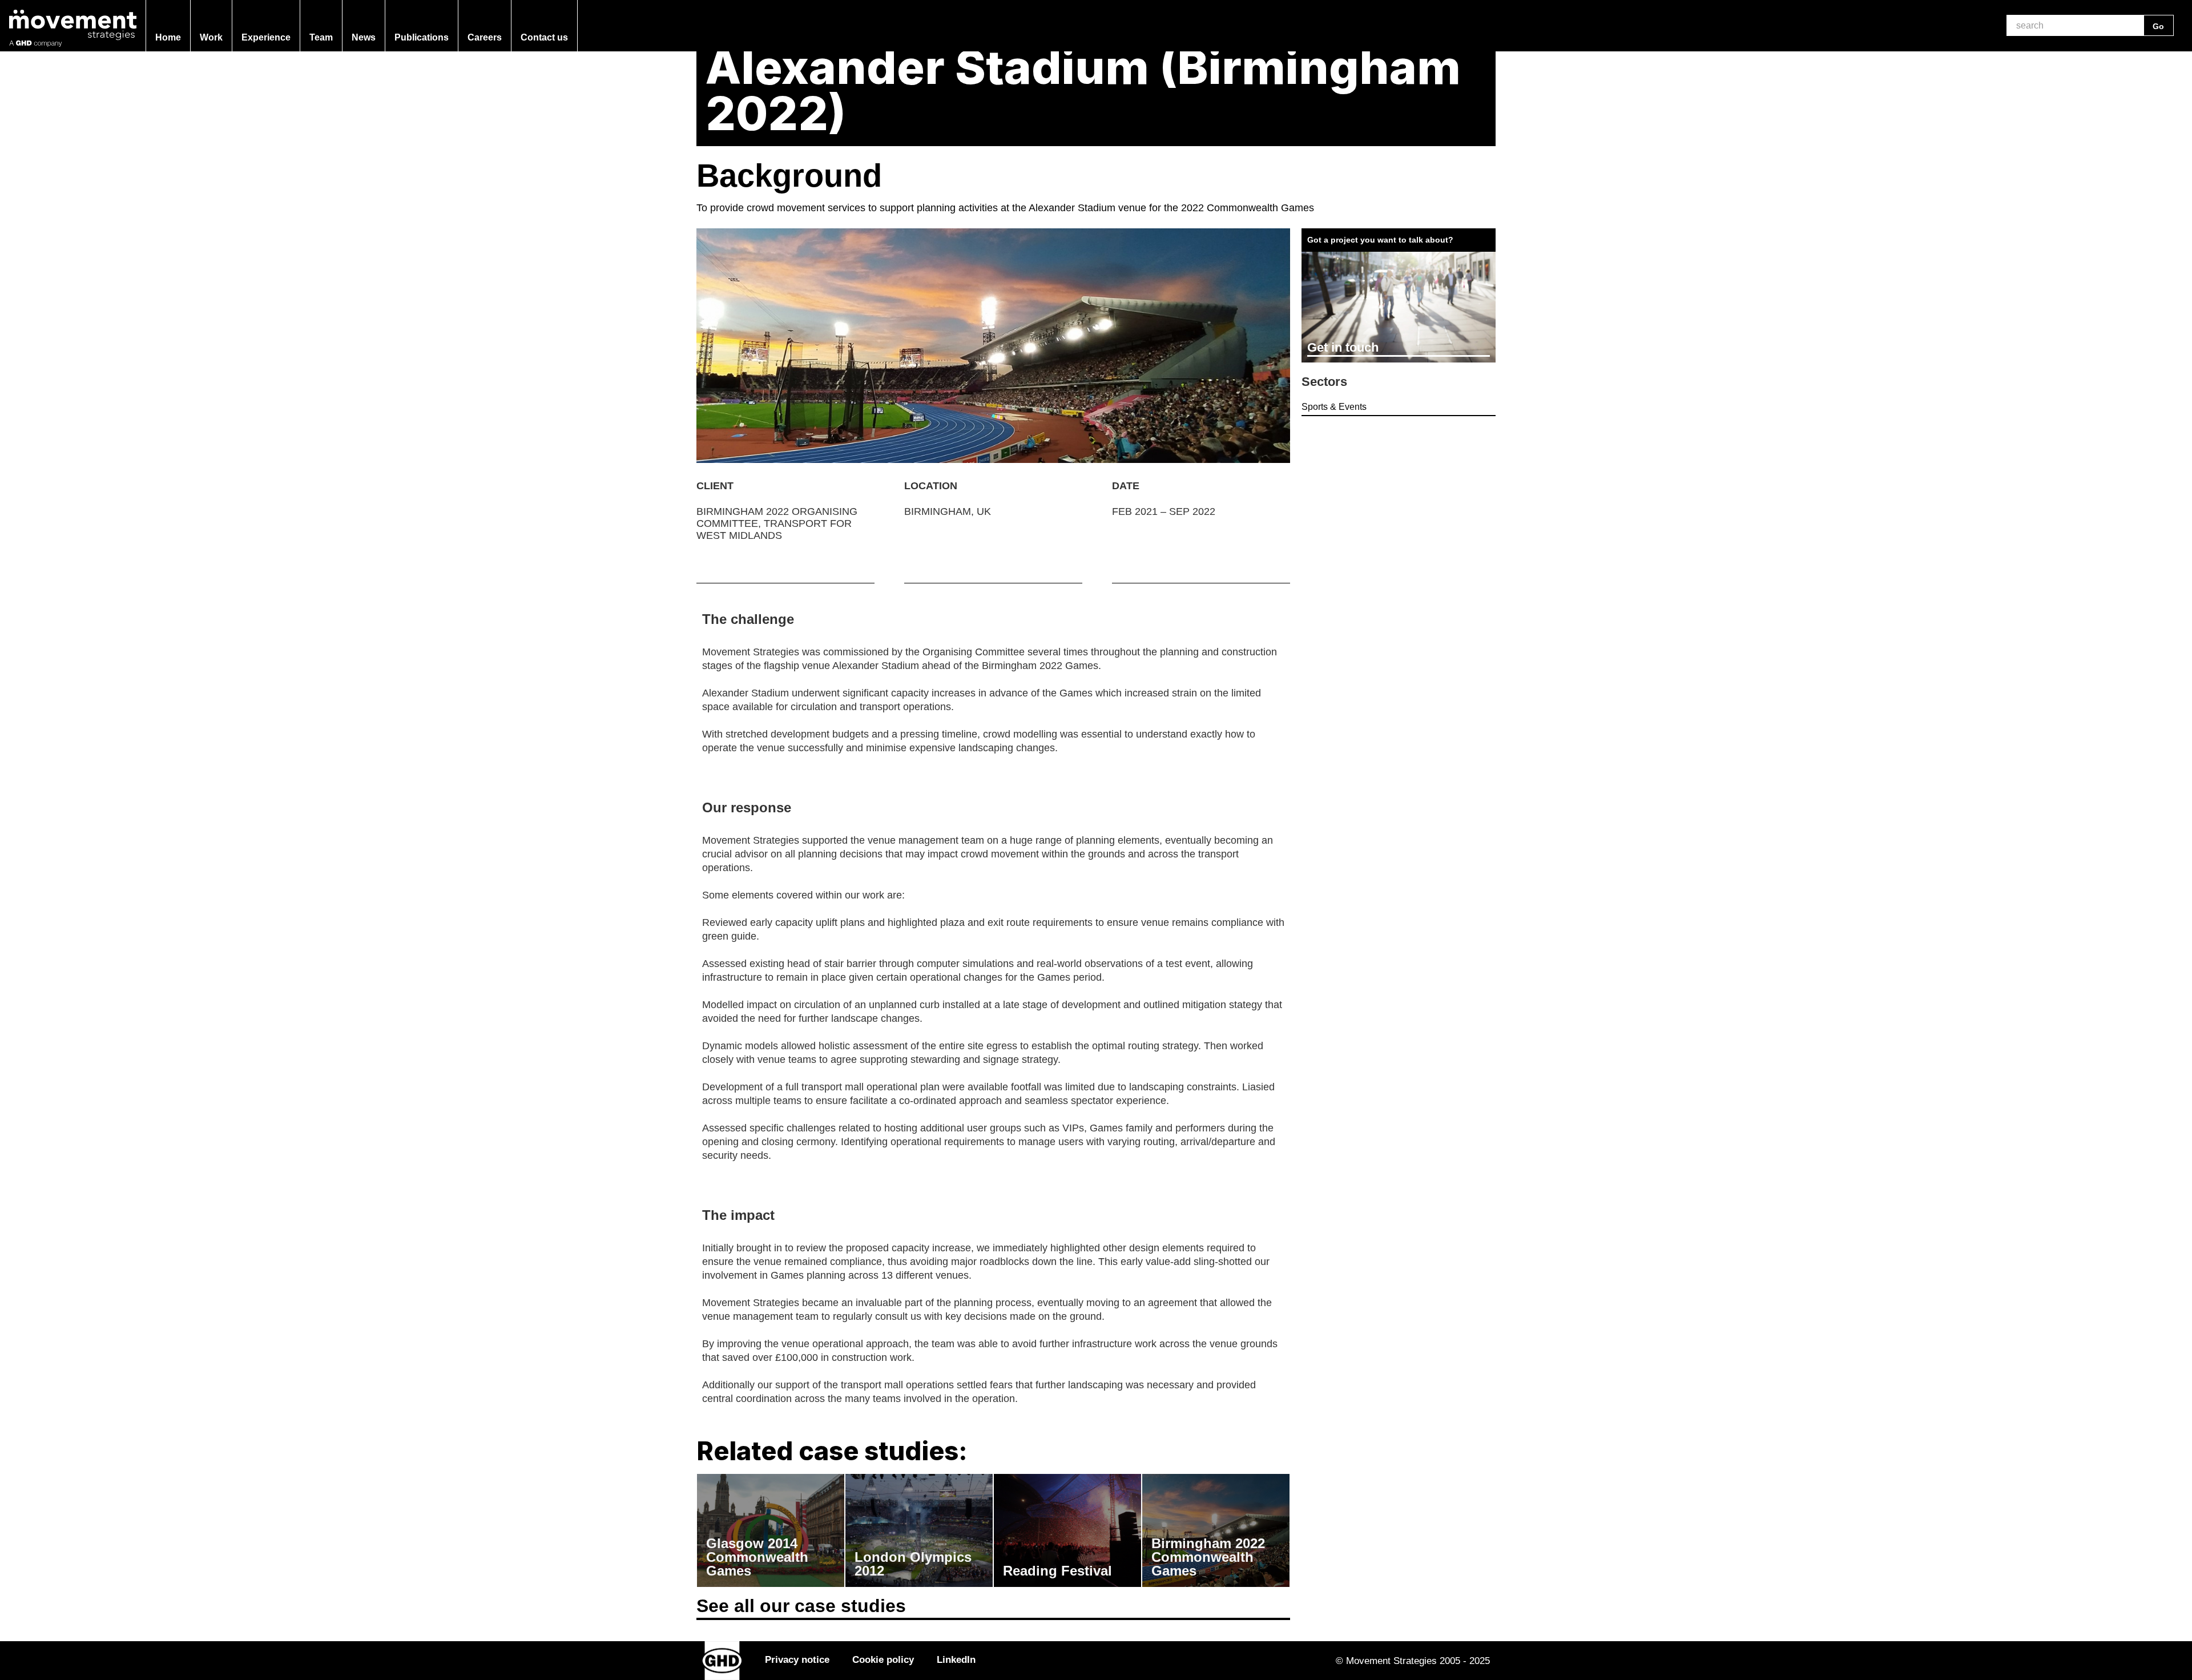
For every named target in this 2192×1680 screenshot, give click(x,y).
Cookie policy (883, 1659)
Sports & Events (1334, 407)
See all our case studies (801, 1606)
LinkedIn (956, 1659)
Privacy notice (797, 1659)
